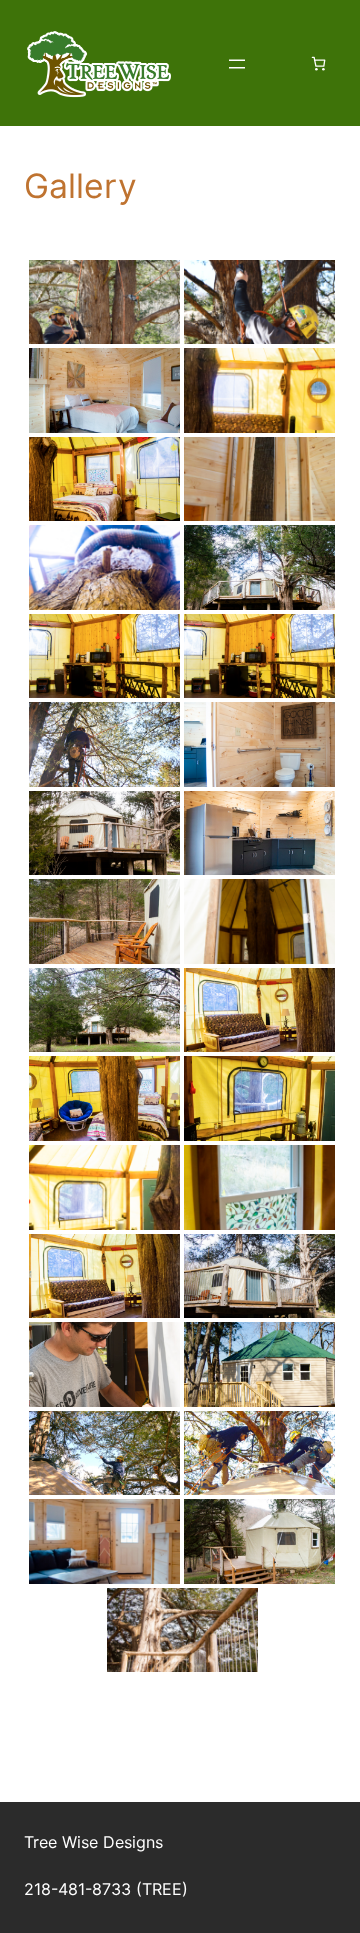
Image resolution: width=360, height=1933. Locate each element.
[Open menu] (237, 64)
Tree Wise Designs (93, 1842)
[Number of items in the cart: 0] (318, 63)
